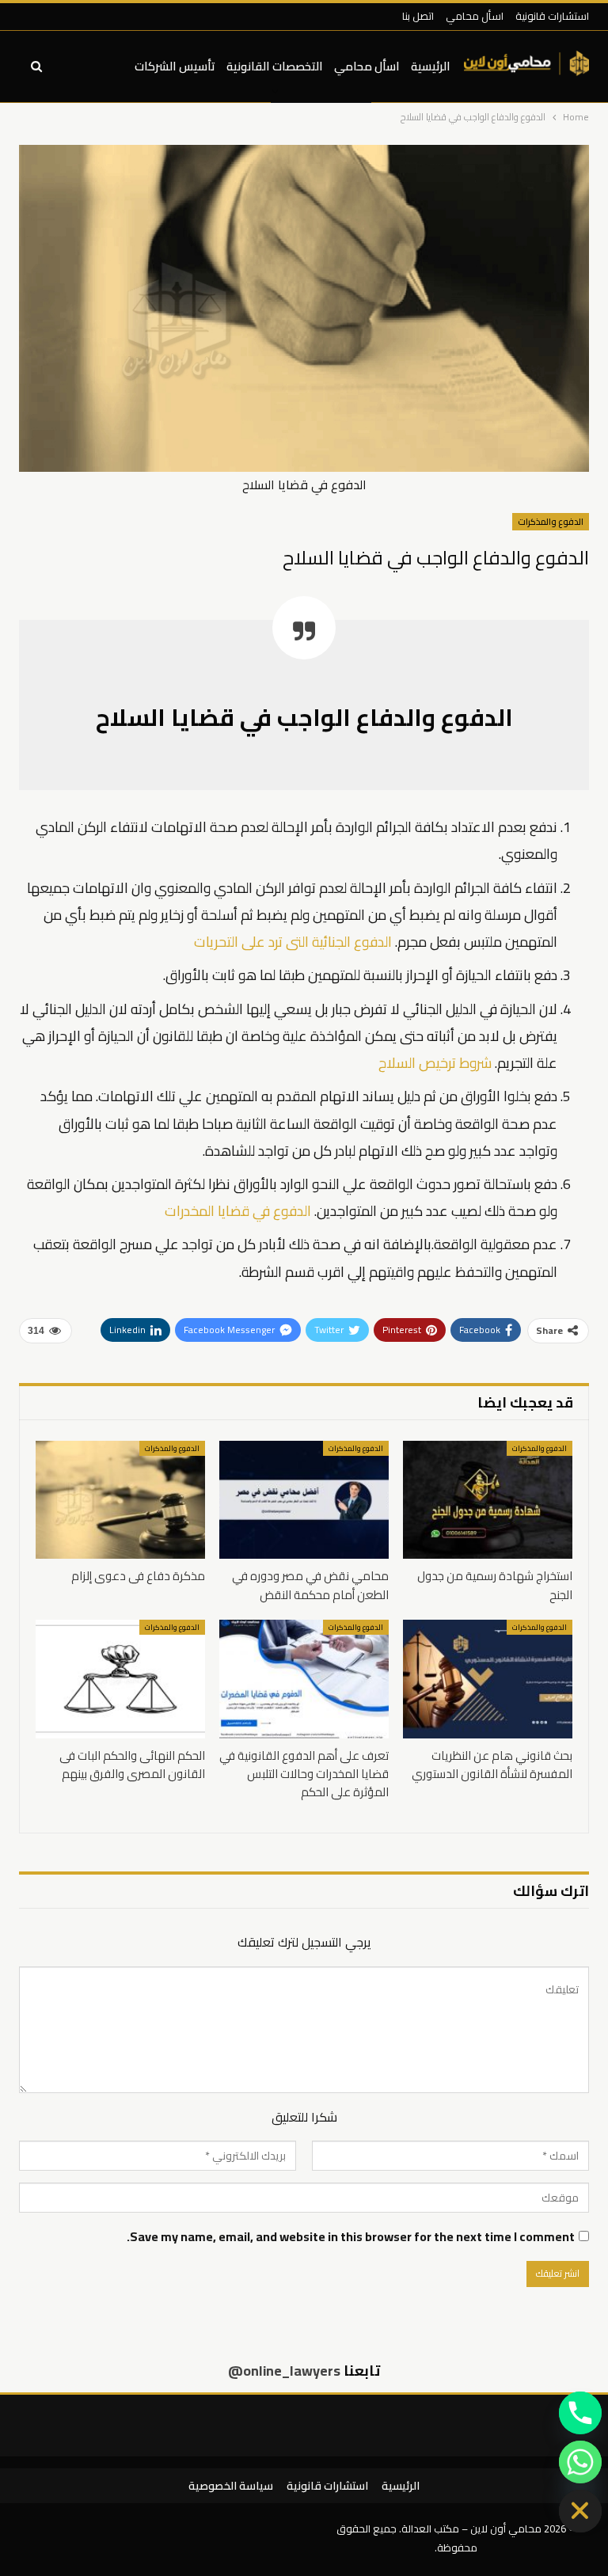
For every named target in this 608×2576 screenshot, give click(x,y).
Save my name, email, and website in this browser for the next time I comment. (351, 2236)
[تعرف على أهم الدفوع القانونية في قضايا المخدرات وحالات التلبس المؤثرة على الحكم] (304, 1679)
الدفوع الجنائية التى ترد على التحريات (293, 942)
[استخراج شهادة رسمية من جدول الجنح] (488, 1500)
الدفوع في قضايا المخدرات (238, 1211)
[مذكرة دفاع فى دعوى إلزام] (120, 1500)
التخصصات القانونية (275, 66)
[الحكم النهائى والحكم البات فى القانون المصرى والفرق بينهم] (120, 1679)
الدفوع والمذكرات (551, 522)
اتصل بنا (418, 16)
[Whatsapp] (580, 2462)
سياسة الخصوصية (231, 2486)
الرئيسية (431, 66)
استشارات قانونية (552, 16)
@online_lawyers (284, 2371)
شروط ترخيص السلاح (435, 1063)
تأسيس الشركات (175, 66)
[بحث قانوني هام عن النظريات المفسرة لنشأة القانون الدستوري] (488, 1679)
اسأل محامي (475, 16)
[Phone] (580, 2413)
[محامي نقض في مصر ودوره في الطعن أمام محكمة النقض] (304, 1500)
